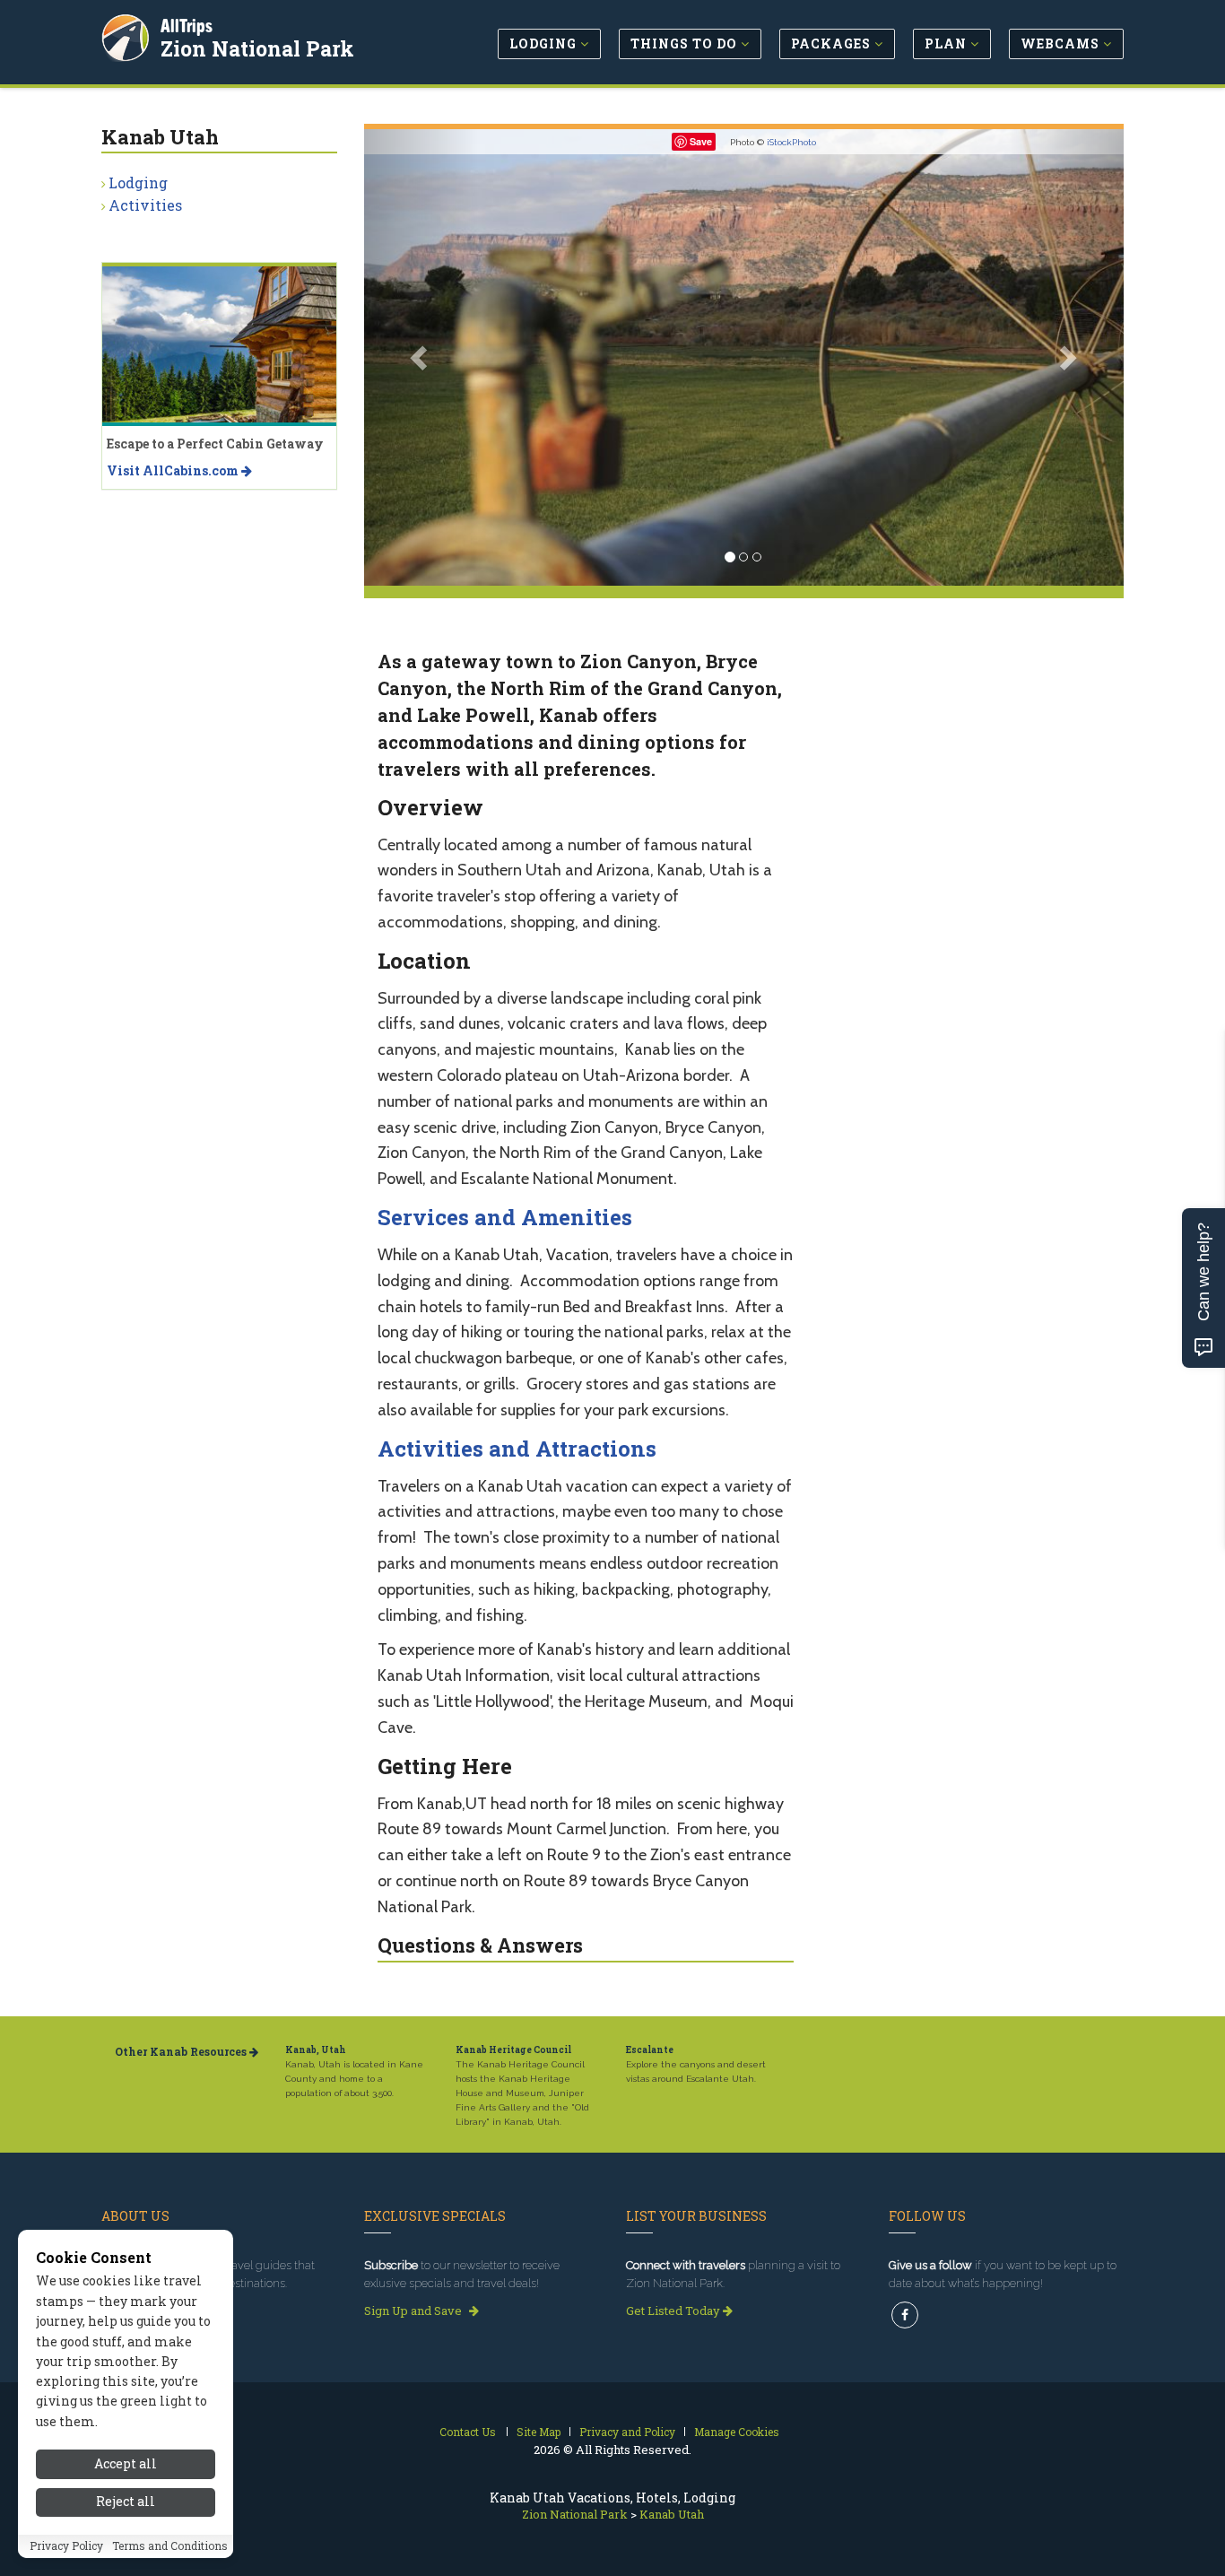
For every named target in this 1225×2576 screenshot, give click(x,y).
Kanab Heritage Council (513, 2050)
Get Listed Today (674, 2311)
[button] (421, 357)
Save (701, 141)
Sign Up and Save (414, 2311)
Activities (145, 205)
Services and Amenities (505, 1217)
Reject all (126, 2502)
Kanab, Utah (316, 2050)
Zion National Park (257, 48)
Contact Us (468, 2432)
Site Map (539, 2432)
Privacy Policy (66, 2546)
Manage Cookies (737, 2432)
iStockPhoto (791, 142)
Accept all (126, 2463)
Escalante (650, 2050)
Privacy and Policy (627, 2432)
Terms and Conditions (170, 2546)
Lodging (138, 183)
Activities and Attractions (517, 1449)
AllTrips (187, 26)
